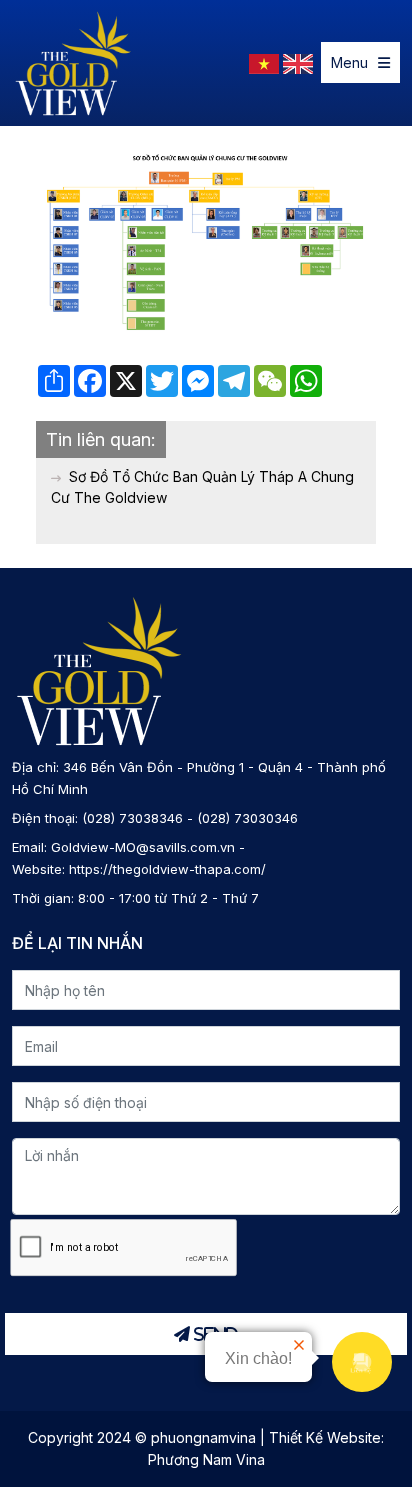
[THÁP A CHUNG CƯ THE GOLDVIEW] (73, 63)
